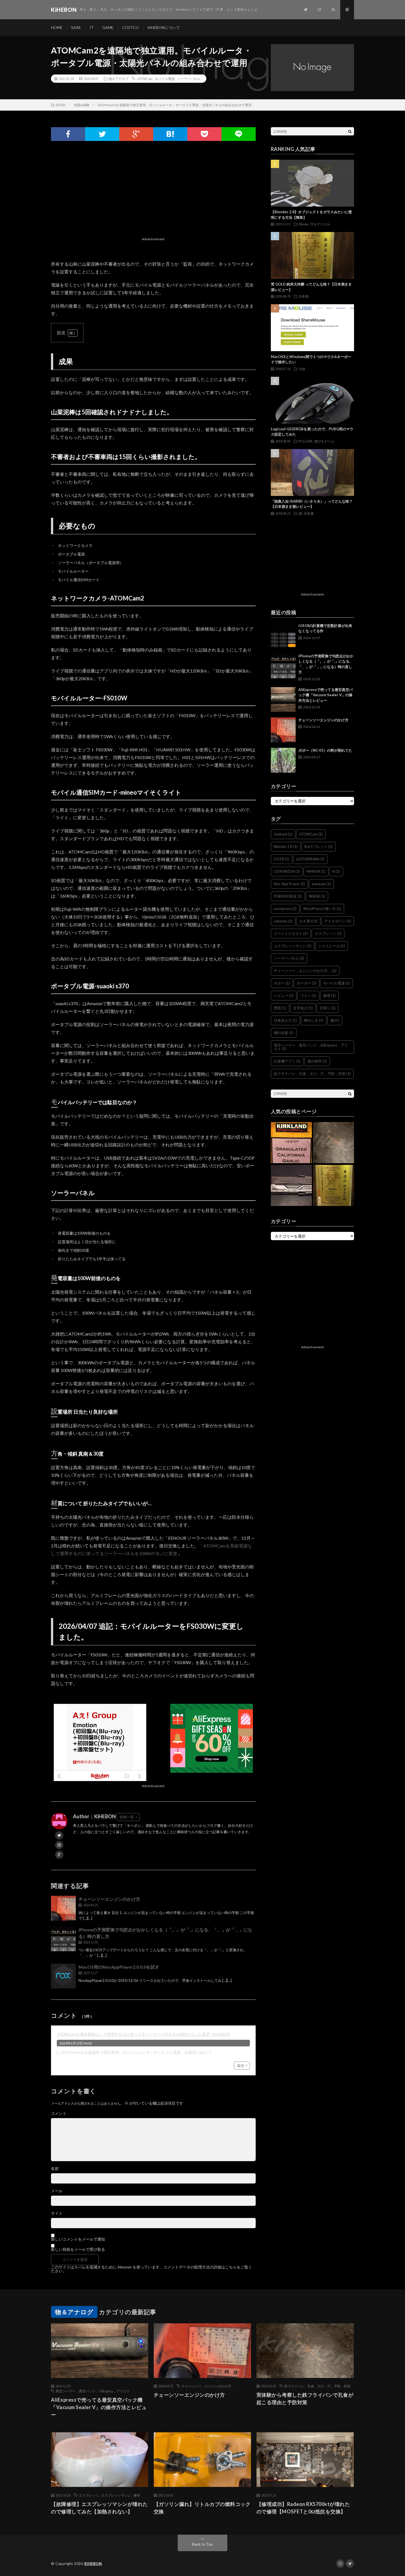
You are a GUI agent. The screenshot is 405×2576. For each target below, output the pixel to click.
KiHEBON (93, 2564)
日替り (328, 1008)
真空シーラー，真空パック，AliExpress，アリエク (311, 1047)
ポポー (282, 983)
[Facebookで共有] (68, 134)
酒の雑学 (317, 1061)
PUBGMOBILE (288, 896)
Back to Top (203, 2544)
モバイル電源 (165, 79)
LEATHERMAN (310, 859)
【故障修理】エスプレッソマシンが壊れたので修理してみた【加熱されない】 (99, 2508)
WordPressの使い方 (322, 909)
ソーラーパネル (189, 79)
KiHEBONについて (164, 27)
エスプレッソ (328, 933)
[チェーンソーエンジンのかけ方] (63, 1908)
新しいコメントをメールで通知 (78, 2239)
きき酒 (308, 921)
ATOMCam (145, 79)
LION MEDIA (287, 871)
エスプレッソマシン (293, 946)
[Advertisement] (153, 196)
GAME (108, 27)
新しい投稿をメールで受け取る (78, 2249)
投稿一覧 (127, 1817)
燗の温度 (284, 1033)
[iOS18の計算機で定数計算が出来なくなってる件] (283, 636)
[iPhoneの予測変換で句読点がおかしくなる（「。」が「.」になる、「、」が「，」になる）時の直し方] (63, 1939)
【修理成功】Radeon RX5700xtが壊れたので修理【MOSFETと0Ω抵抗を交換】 (303, 2508)
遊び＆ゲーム (324, 441)
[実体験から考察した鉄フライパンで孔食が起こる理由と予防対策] (334, 1143)
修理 (329, 995)
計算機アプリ (287, 1061)
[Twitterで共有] (102, 134)
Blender (304, 224)
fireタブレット (319, 847)
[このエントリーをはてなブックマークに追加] (170, 134)
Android (283, 834)
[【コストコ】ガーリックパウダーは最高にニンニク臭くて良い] (291, 1143)
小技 (302, 369)
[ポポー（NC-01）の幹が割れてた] (283, 760)
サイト (57, 2213)
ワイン (308, 995)
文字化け (303, 1008)
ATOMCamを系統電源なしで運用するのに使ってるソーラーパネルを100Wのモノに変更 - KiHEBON (143, 2034)
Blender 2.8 (286, 847)
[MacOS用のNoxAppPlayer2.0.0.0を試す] (63, 1976)
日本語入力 (285, 1020)
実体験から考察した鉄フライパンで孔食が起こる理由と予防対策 (305, 2399)
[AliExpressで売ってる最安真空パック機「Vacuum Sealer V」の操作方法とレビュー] (283, 700)
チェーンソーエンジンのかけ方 (109, 1899)
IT (92, 27)
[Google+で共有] (136, 134)
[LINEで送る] (239, 134)
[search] (350, 131)
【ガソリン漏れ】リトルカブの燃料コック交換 (202, 2508)
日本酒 (304, 296)
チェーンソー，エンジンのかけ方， (305, 971)
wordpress (285, 909)
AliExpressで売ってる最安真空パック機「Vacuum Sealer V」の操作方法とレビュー (326, 695)
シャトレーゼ (332, 946)
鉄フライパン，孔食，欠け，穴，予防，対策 (312, 1074)
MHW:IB (316, 871)
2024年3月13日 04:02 (76, 2043)
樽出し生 (314, 1020)
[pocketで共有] (204, 134)
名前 (55, 2169)
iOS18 (282, 859)
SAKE (76, 27)
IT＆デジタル (320, 224)
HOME (57, 27)
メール (57, 2191)
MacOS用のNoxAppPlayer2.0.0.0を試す (119, 1967)
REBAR (317, 896)
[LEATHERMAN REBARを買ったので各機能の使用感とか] (291, 1186)
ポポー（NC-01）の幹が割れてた (325, 750)
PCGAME (306, 441)
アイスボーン (338, 921)
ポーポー (307, 983)
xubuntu (283, 921)
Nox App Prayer (289, 884)
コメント (59, 2113)
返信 (241, 2065)
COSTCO (130, 27)
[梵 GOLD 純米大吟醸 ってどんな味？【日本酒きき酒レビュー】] (334, 1186)
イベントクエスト (291, 933)
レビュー (284, 995)
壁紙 (280, 1008)
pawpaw (321, 884)
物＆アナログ (118, 79)
